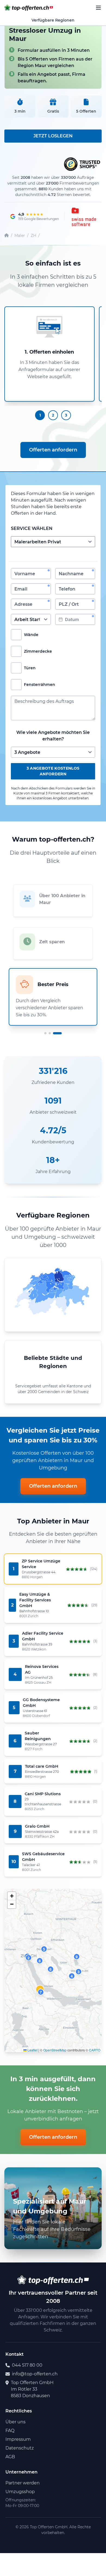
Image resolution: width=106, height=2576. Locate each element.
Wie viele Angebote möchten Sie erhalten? (53, 736)
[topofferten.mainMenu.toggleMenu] (98, 8)
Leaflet (32, 2050)
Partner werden (23, 2483)
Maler (20, 236)
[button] (29, 1958)
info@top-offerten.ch (35, 2374)
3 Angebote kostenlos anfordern (53, 771)
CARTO (95, 2050)
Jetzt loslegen (53, 136)
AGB (10, 2457)
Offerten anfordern (53, 450)
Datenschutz (20, 2448)
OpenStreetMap (55, 2050)
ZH (33, 236)
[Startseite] (7, 236)
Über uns (15, 2422)
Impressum (18, 2439)
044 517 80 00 (27, 2365)
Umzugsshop (20, 2492)
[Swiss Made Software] (83, 216)
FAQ (10, 2431)
